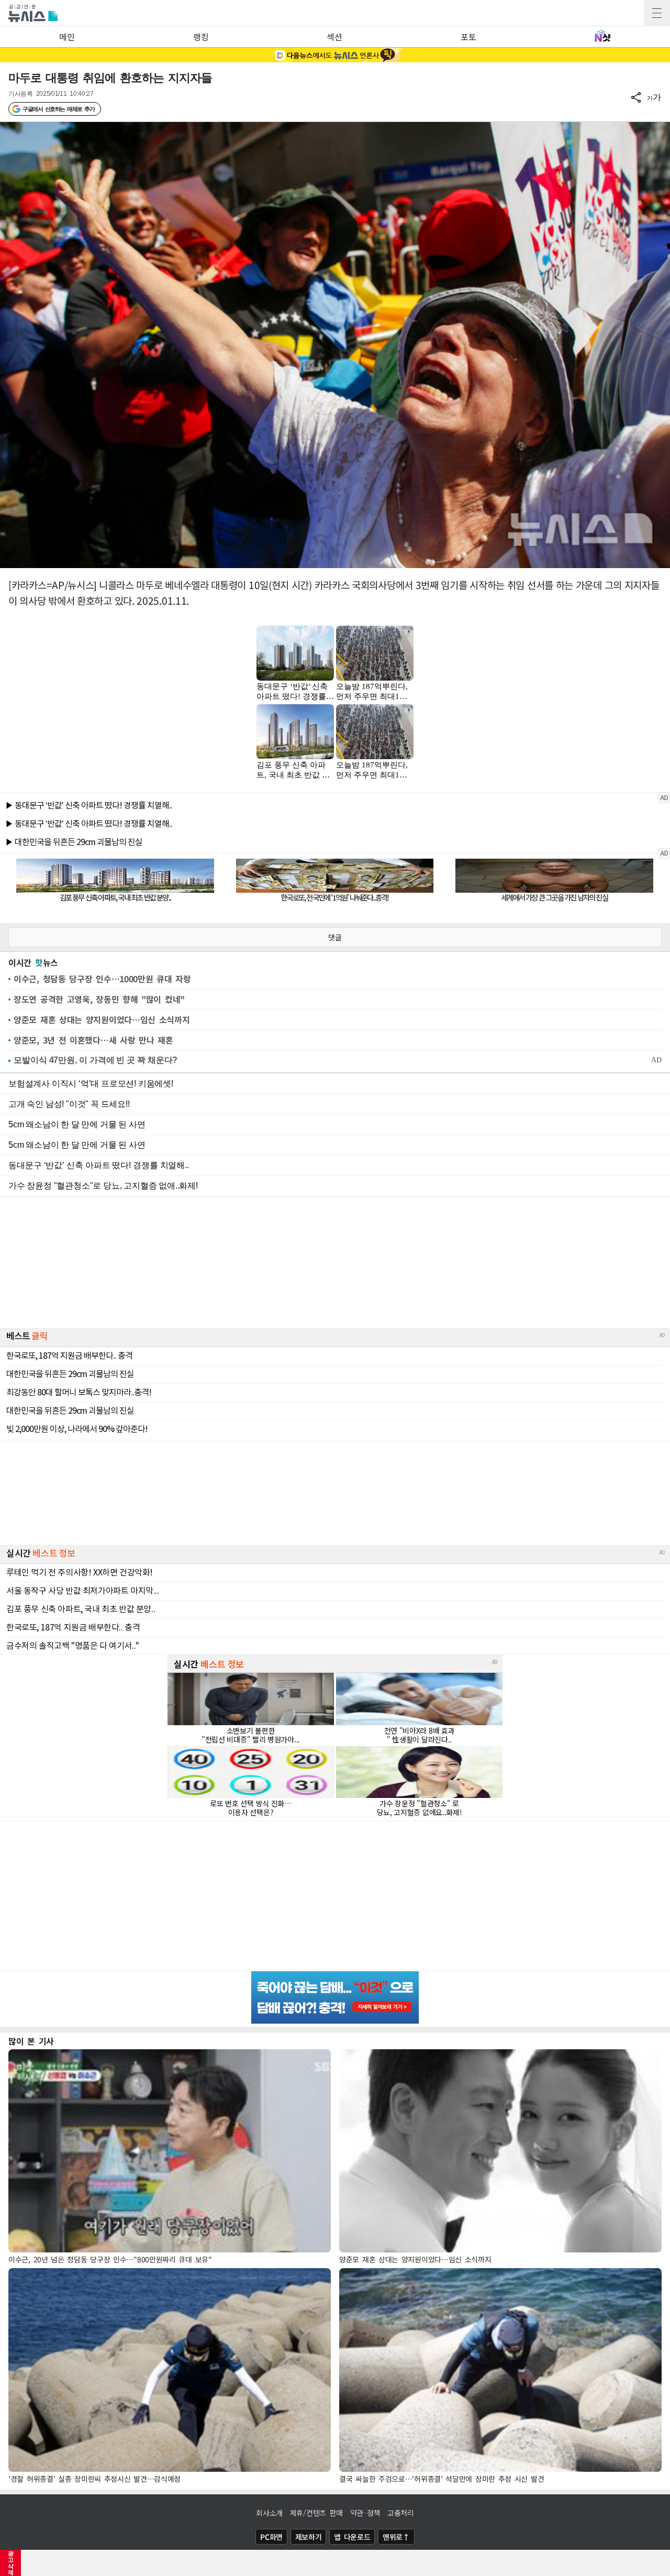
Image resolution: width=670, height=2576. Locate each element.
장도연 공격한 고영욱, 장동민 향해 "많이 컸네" (99, 999)
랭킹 (201, 37)
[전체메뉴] (657, 13)
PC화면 (271, 2537)
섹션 (334, 37)
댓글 (335, 937)
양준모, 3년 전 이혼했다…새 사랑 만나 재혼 (93, 1040)
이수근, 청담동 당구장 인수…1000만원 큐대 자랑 (102, 979)
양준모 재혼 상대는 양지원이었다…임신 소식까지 (102, 1019)
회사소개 (269, 2513)
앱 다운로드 (352, 2537)
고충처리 (401, 2513)
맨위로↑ (396, 2537)
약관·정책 (365, 2513)
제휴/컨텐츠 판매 (316, 2513)
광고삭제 (11, 2563)
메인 (67, 37)
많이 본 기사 (31, 2041)
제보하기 (309, 2537)
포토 (468, 37)
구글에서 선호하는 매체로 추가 (58, 109)
